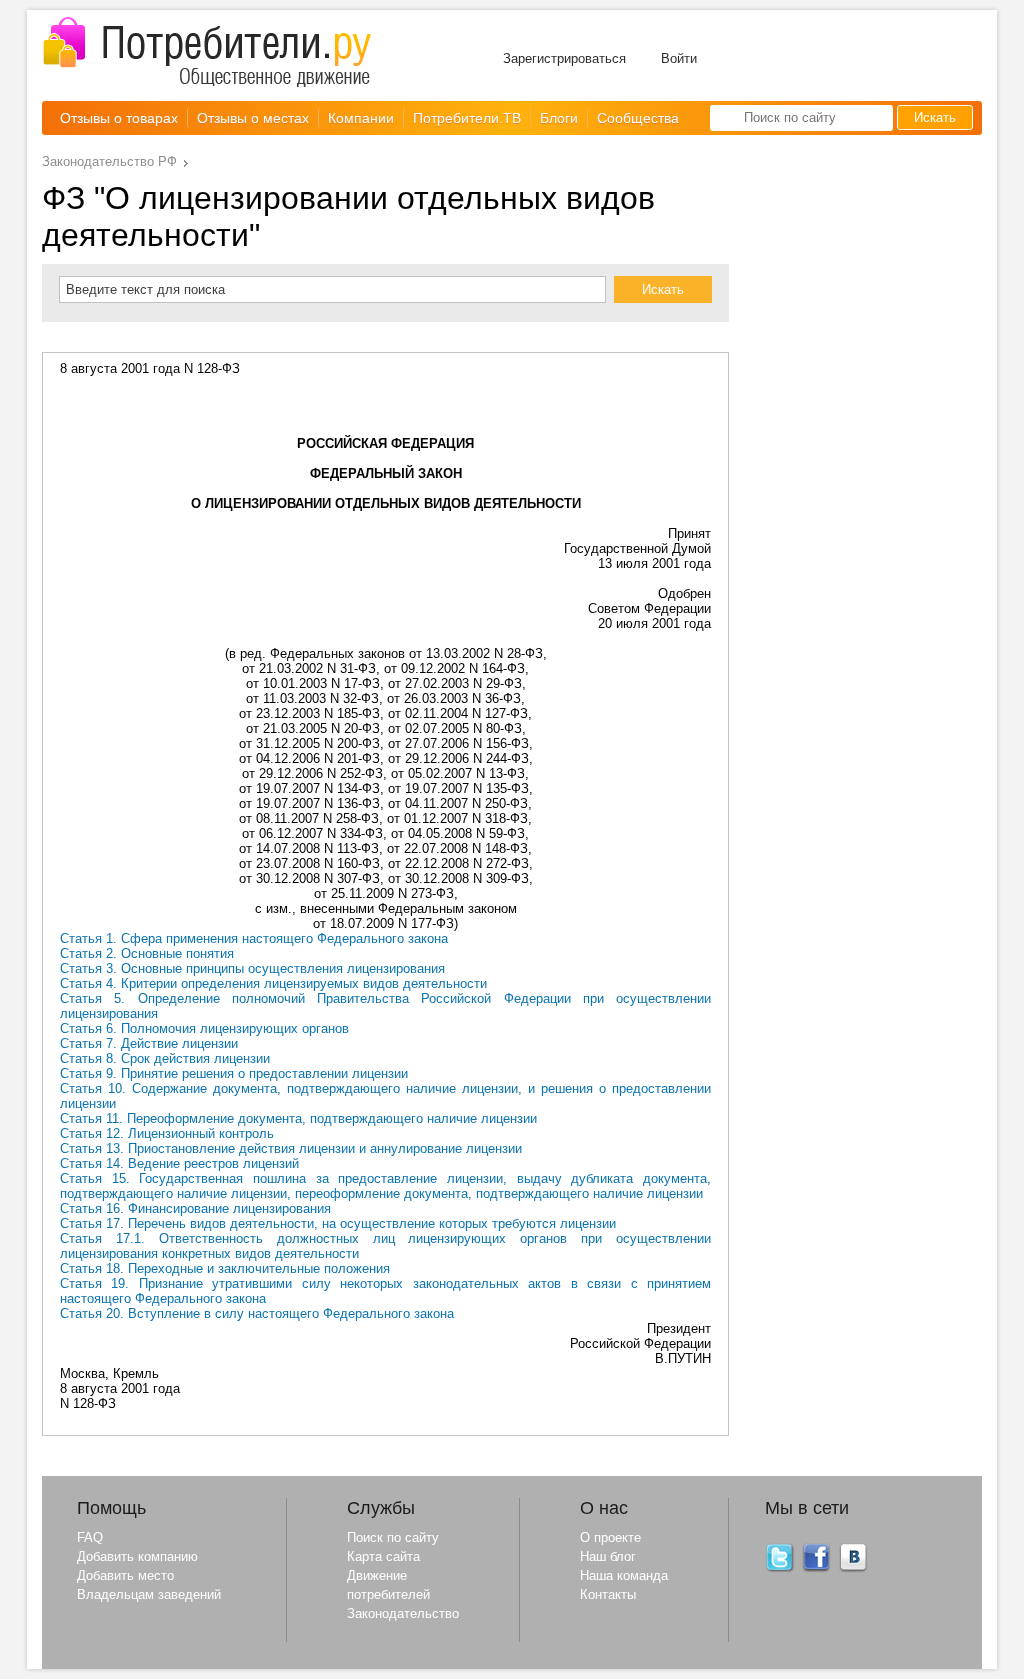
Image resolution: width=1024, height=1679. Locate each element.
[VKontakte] (854, 1568)
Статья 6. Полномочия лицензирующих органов (204, 1028)
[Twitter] (780, 1568)
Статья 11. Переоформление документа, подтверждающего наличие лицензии (298, 1118)
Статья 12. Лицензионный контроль (167, 1133)
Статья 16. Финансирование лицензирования (195, 1208)
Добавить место (125, 1575)
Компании (361, 118)
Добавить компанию (137, 1556)
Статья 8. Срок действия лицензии (165, 1058)
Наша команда (624, 1575)
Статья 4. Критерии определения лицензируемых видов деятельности (273, 983)
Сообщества (638, 118)
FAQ (90, 1537)
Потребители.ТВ (467, 118)
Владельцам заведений (149, 1594)
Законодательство (403, 1613)
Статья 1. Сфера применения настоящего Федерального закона (254, 938)
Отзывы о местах (253, 118)
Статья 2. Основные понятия (147, 953)
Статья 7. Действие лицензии (149, 1043)
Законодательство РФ (109, 161)
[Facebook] (817, 1568)
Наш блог (608, 1556)
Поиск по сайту (393, 1537)
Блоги (559, 118)
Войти (679, 58)
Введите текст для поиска (145, 289)
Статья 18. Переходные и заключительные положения (225, 1268)
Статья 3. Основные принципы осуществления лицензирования (252, 968)
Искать (935, 117)
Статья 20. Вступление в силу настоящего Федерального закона (257, 1313)
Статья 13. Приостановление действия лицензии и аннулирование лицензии (291, 1148)
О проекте (610, 1537)
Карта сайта (383, 1556)
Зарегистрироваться (564, 58)
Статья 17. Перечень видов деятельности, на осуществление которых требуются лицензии (338, 1223)
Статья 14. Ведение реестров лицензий (179, 1163)
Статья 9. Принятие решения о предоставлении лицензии (234, 1073)
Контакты (608, 1594)
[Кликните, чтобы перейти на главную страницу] (206, 53)
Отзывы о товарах (119, 118)
